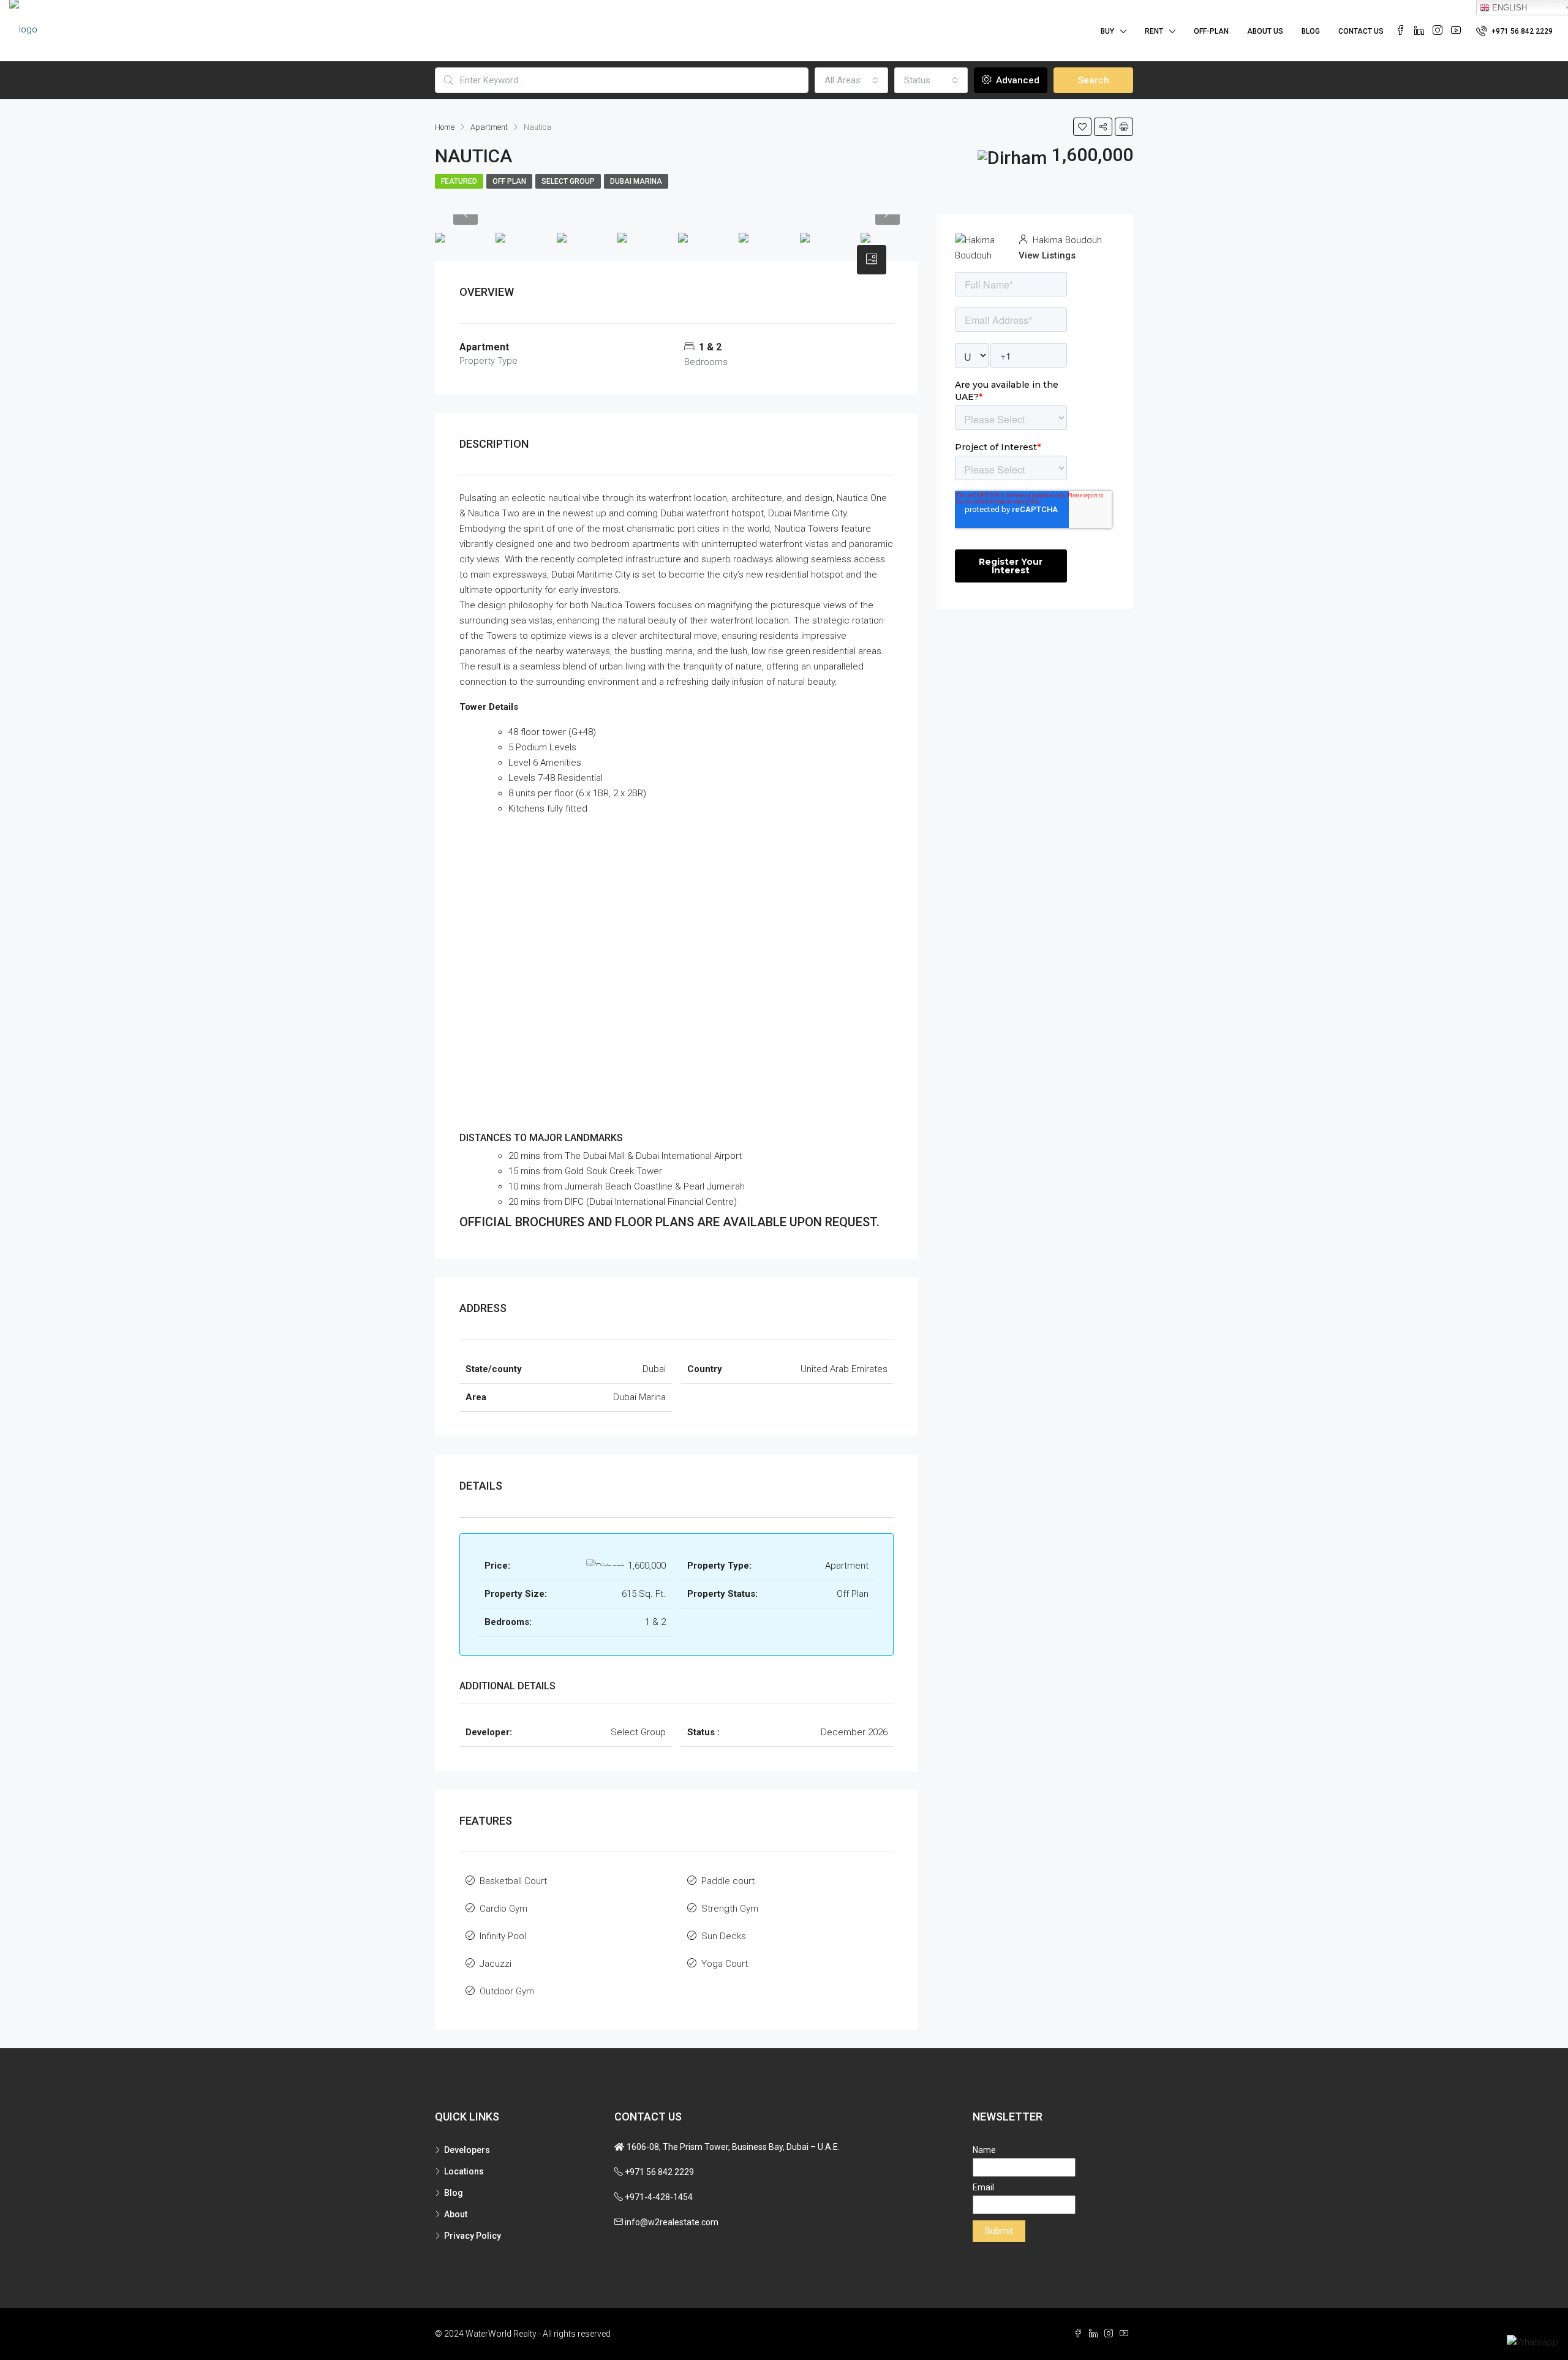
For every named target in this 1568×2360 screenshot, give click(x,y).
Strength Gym (730, 1909)
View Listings (1047, 255)
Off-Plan (1211, 31)
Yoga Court (725, 1964)
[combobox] (851, 80)
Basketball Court (513, 1881)
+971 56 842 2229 (1521, 31)
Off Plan (509, 181)
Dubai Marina (636, 181)
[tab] (872, 260)
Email (983, 2187)
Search (1094, 80)
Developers (467, 2150)
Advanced (1016, 80)
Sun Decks (724, 1936)
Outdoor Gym (507, 1991)
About (456, 2214)
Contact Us (1361, 31)
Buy (1107, 31)
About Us (1265, 31)
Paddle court (728, 1881)
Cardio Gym (503, 1909)
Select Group (568, 181)
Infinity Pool (503, 1936)
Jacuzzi (496, 1964)
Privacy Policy (473, 2236)
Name (984, 2150)
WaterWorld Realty (501, 2334)
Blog (1311, 31)
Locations (464, 2171)
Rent (1154, 31)
